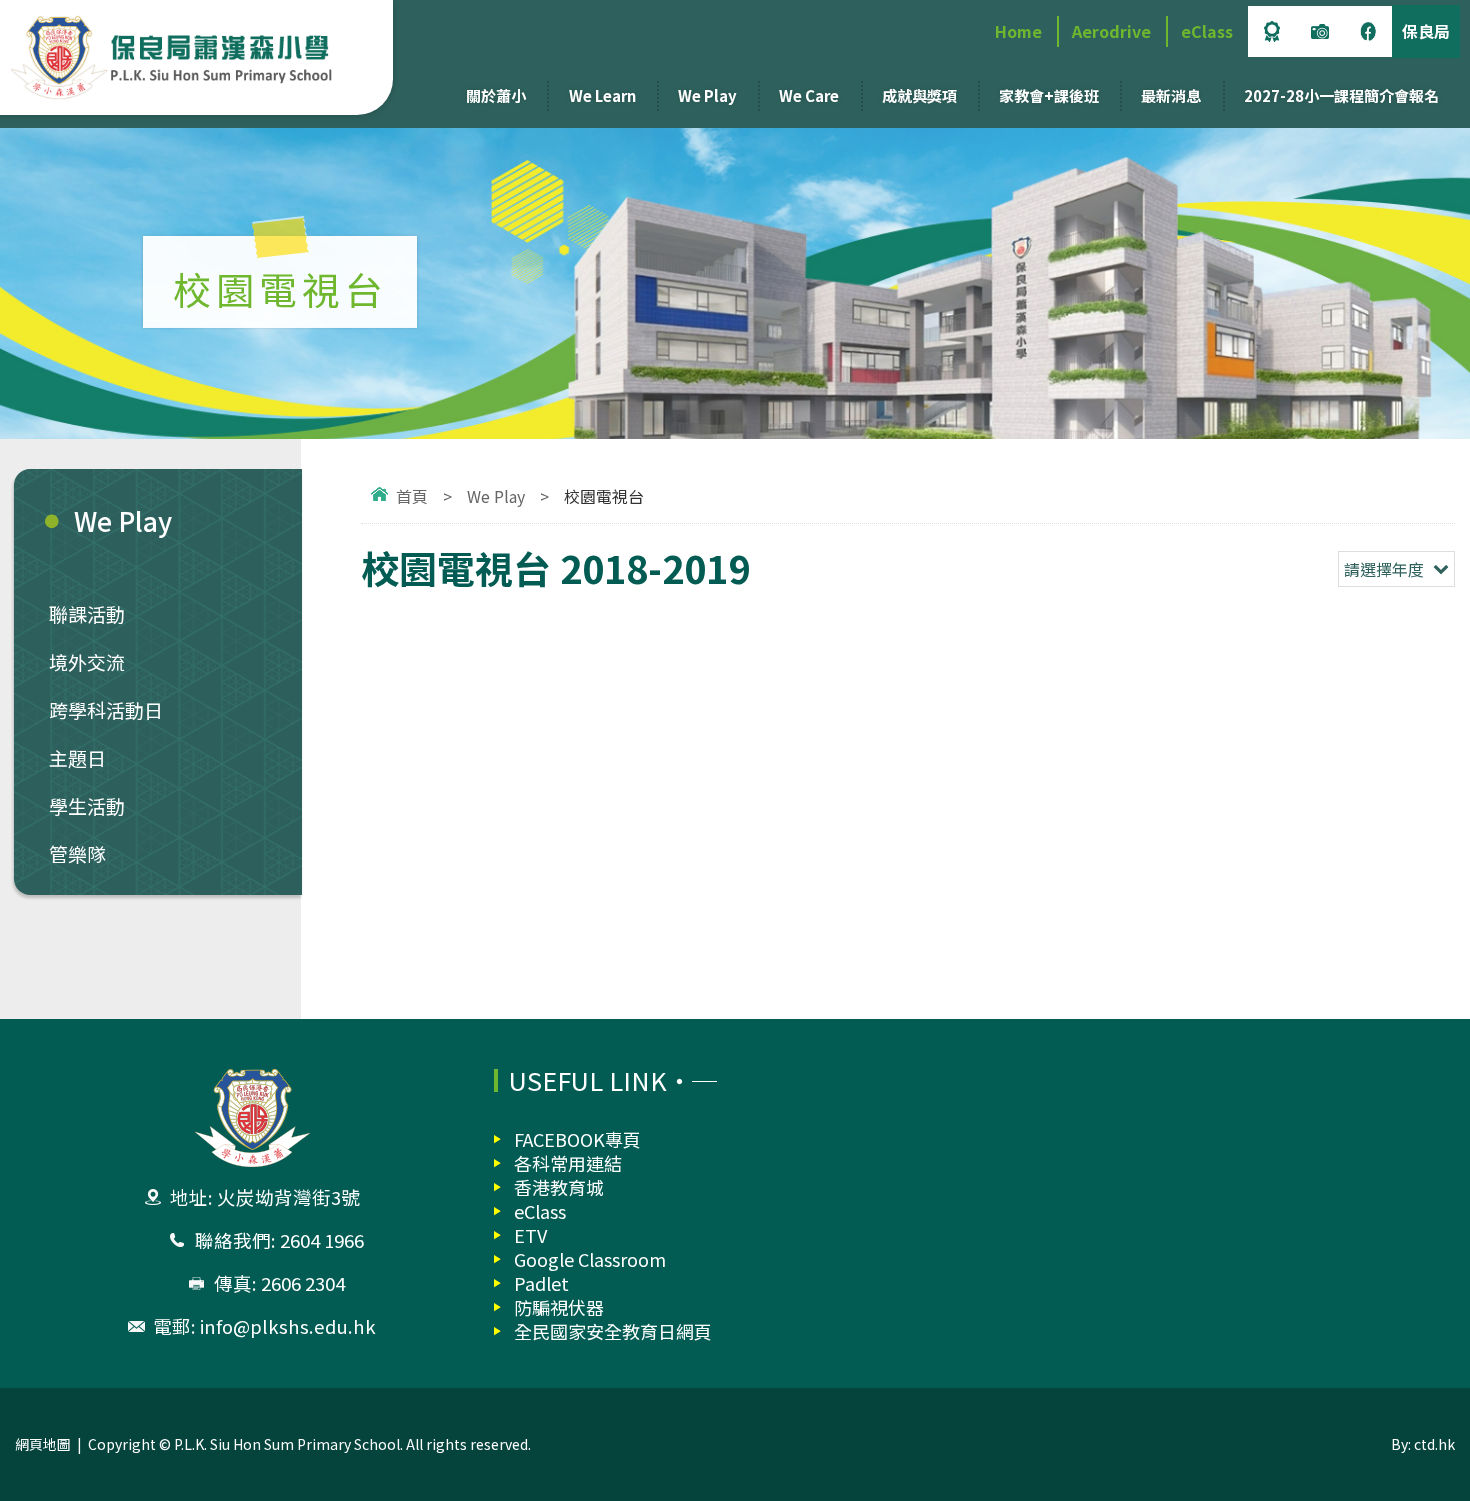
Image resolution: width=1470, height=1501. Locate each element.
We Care (809, 95)
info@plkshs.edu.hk (288, 1326)
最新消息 (1171, 95)
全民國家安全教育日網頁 (613, 1331)
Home (1018, 31)
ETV (530, 1235)
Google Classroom (590, 1259)
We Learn (602, 95)
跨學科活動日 (106, 709)
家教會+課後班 (1049, 95)
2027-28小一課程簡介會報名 (1341, 95)
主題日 (77, 757)
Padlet (541, 1283)
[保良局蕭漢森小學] (191, 57)
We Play (707, 95)
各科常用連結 (568, 1163)
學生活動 (87, 805)
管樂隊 (77, 853)
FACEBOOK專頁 (577, 1139)
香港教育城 (559, 1187)
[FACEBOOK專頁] (1368, 31)
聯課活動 (87, 613)
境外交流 (87, 661)
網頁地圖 (43, 1444)
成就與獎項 (919, 95)
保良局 (1426, 31)
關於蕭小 (496, 95)
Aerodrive (1111, 31)
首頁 (412, 496)
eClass (1207, 31)
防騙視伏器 (559, 1307)
